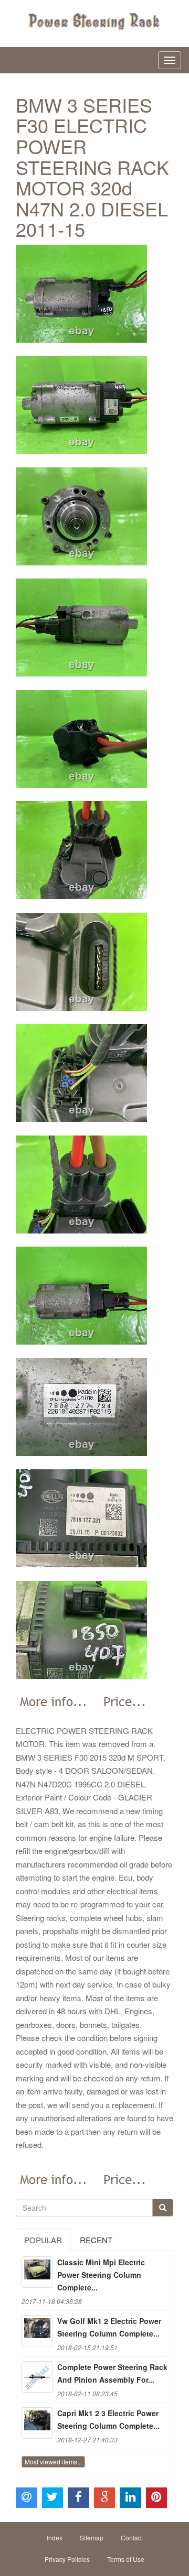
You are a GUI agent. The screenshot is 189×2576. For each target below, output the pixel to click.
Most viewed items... (53, 2462)
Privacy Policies (67, 2559)
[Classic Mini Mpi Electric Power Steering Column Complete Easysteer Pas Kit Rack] (37, 2272)
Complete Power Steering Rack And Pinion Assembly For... (112, 2373)
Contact (132, 2537)
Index (55, 2537)
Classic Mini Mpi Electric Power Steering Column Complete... (101, 2275)
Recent (96, 2240)
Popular (43, 2240)
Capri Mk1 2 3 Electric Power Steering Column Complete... (108, 2419)
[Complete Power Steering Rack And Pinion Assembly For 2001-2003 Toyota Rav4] (37, 2377)
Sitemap (92, 2537)
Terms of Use (126, 2559)
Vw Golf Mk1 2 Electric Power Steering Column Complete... (109, 2327)
